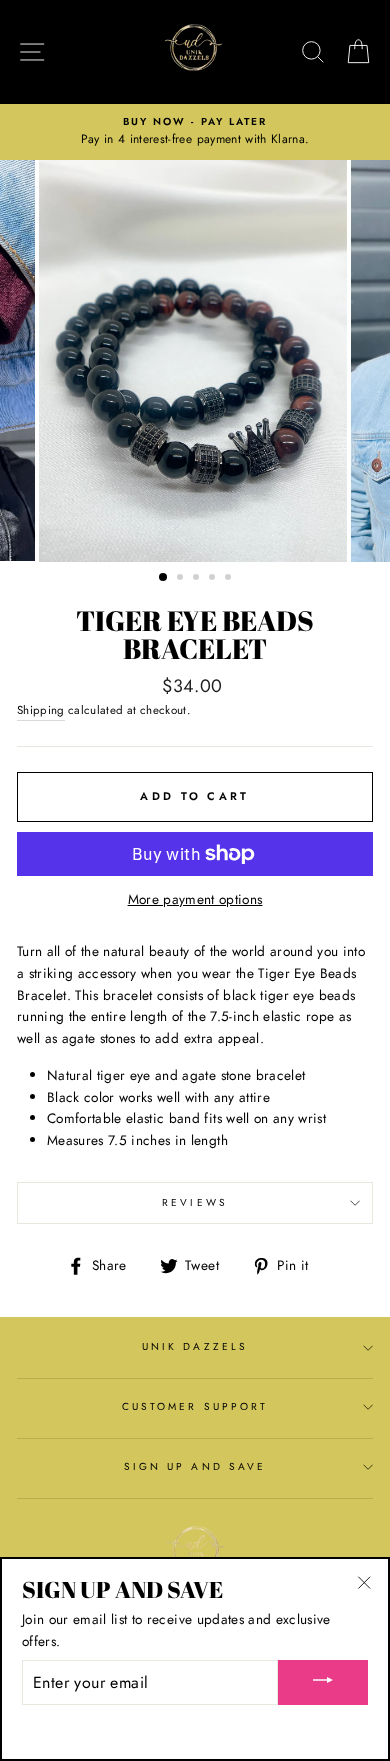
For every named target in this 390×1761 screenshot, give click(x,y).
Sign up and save (195, 1466)
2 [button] (182, 579)
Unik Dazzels (195, 1346)
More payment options (195, 899)
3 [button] (198, 579)
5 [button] (230, 579)
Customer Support (195, 1406)
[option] (195, 132)
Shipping (41, 710)
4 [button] (214, 579)
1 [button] (164, 578)
